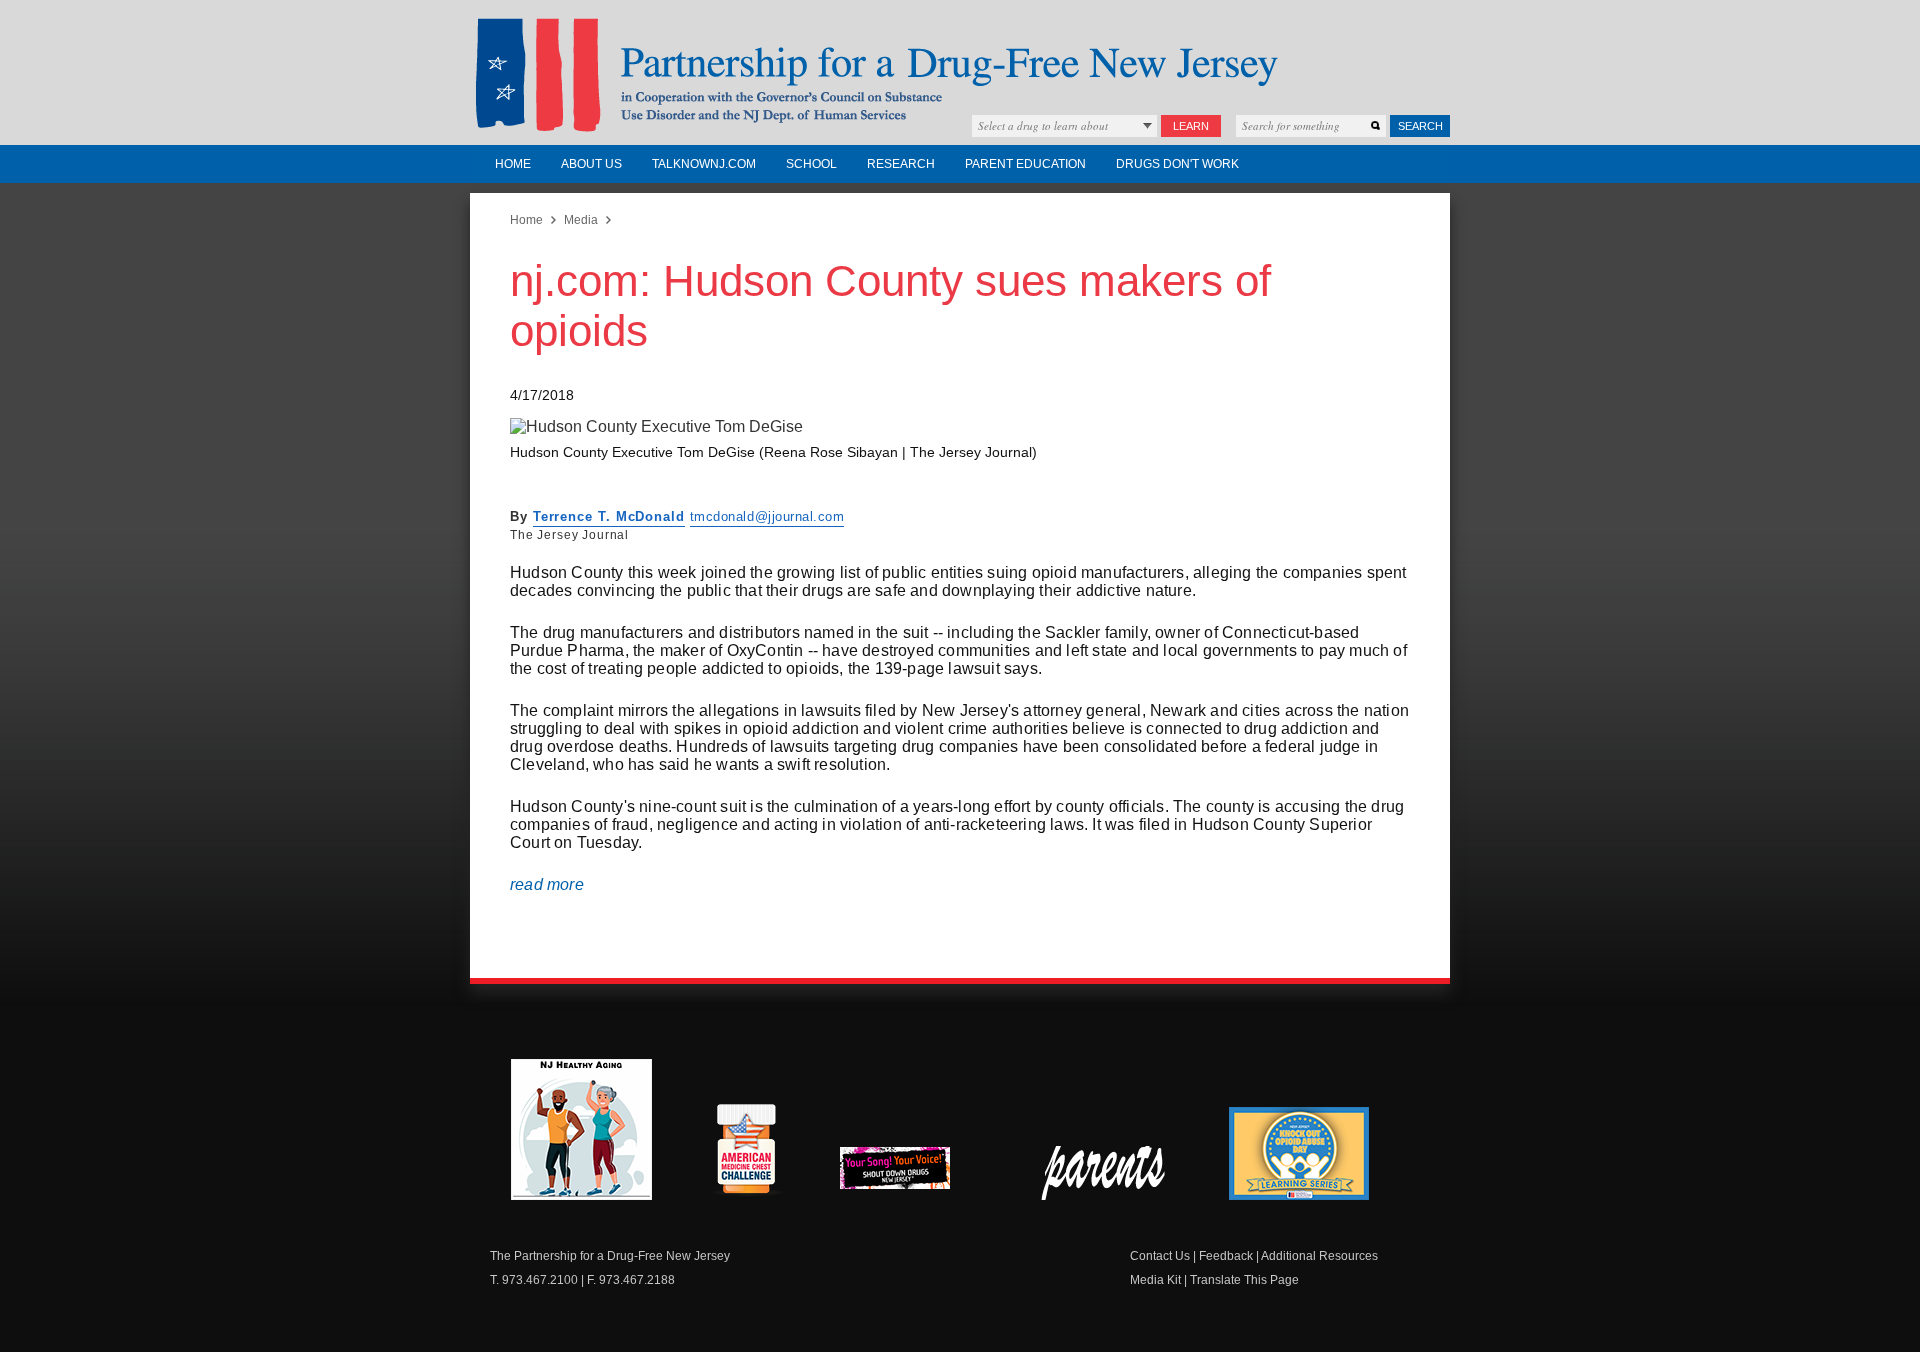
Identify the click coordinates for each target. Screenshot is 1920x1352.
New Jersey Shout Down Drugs (910, 1173)
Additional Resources (1319, 1256)
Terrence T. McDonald (609, 516)
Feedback (1226, 1256)
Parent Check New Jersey (1104, 1173)
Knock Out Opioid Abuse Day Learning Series (1299, 1153)
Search (1420, 126)
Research (901, 164)
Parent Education (1025, 164)
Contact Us (1160, 1256)
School (811, 164)
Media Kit (1155, 1280)
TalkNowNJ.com (704, 164)
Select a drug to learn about (1043, 125)
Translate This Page (1244, 1280)
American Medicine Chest (746, 1152)
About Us (591, 164)
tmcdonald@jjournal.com (767, 516)
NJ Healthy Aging (581, 1129)
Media (581, 220)
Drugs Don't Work (1177, 164)
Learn (1191, 126)
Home (513, 164)
